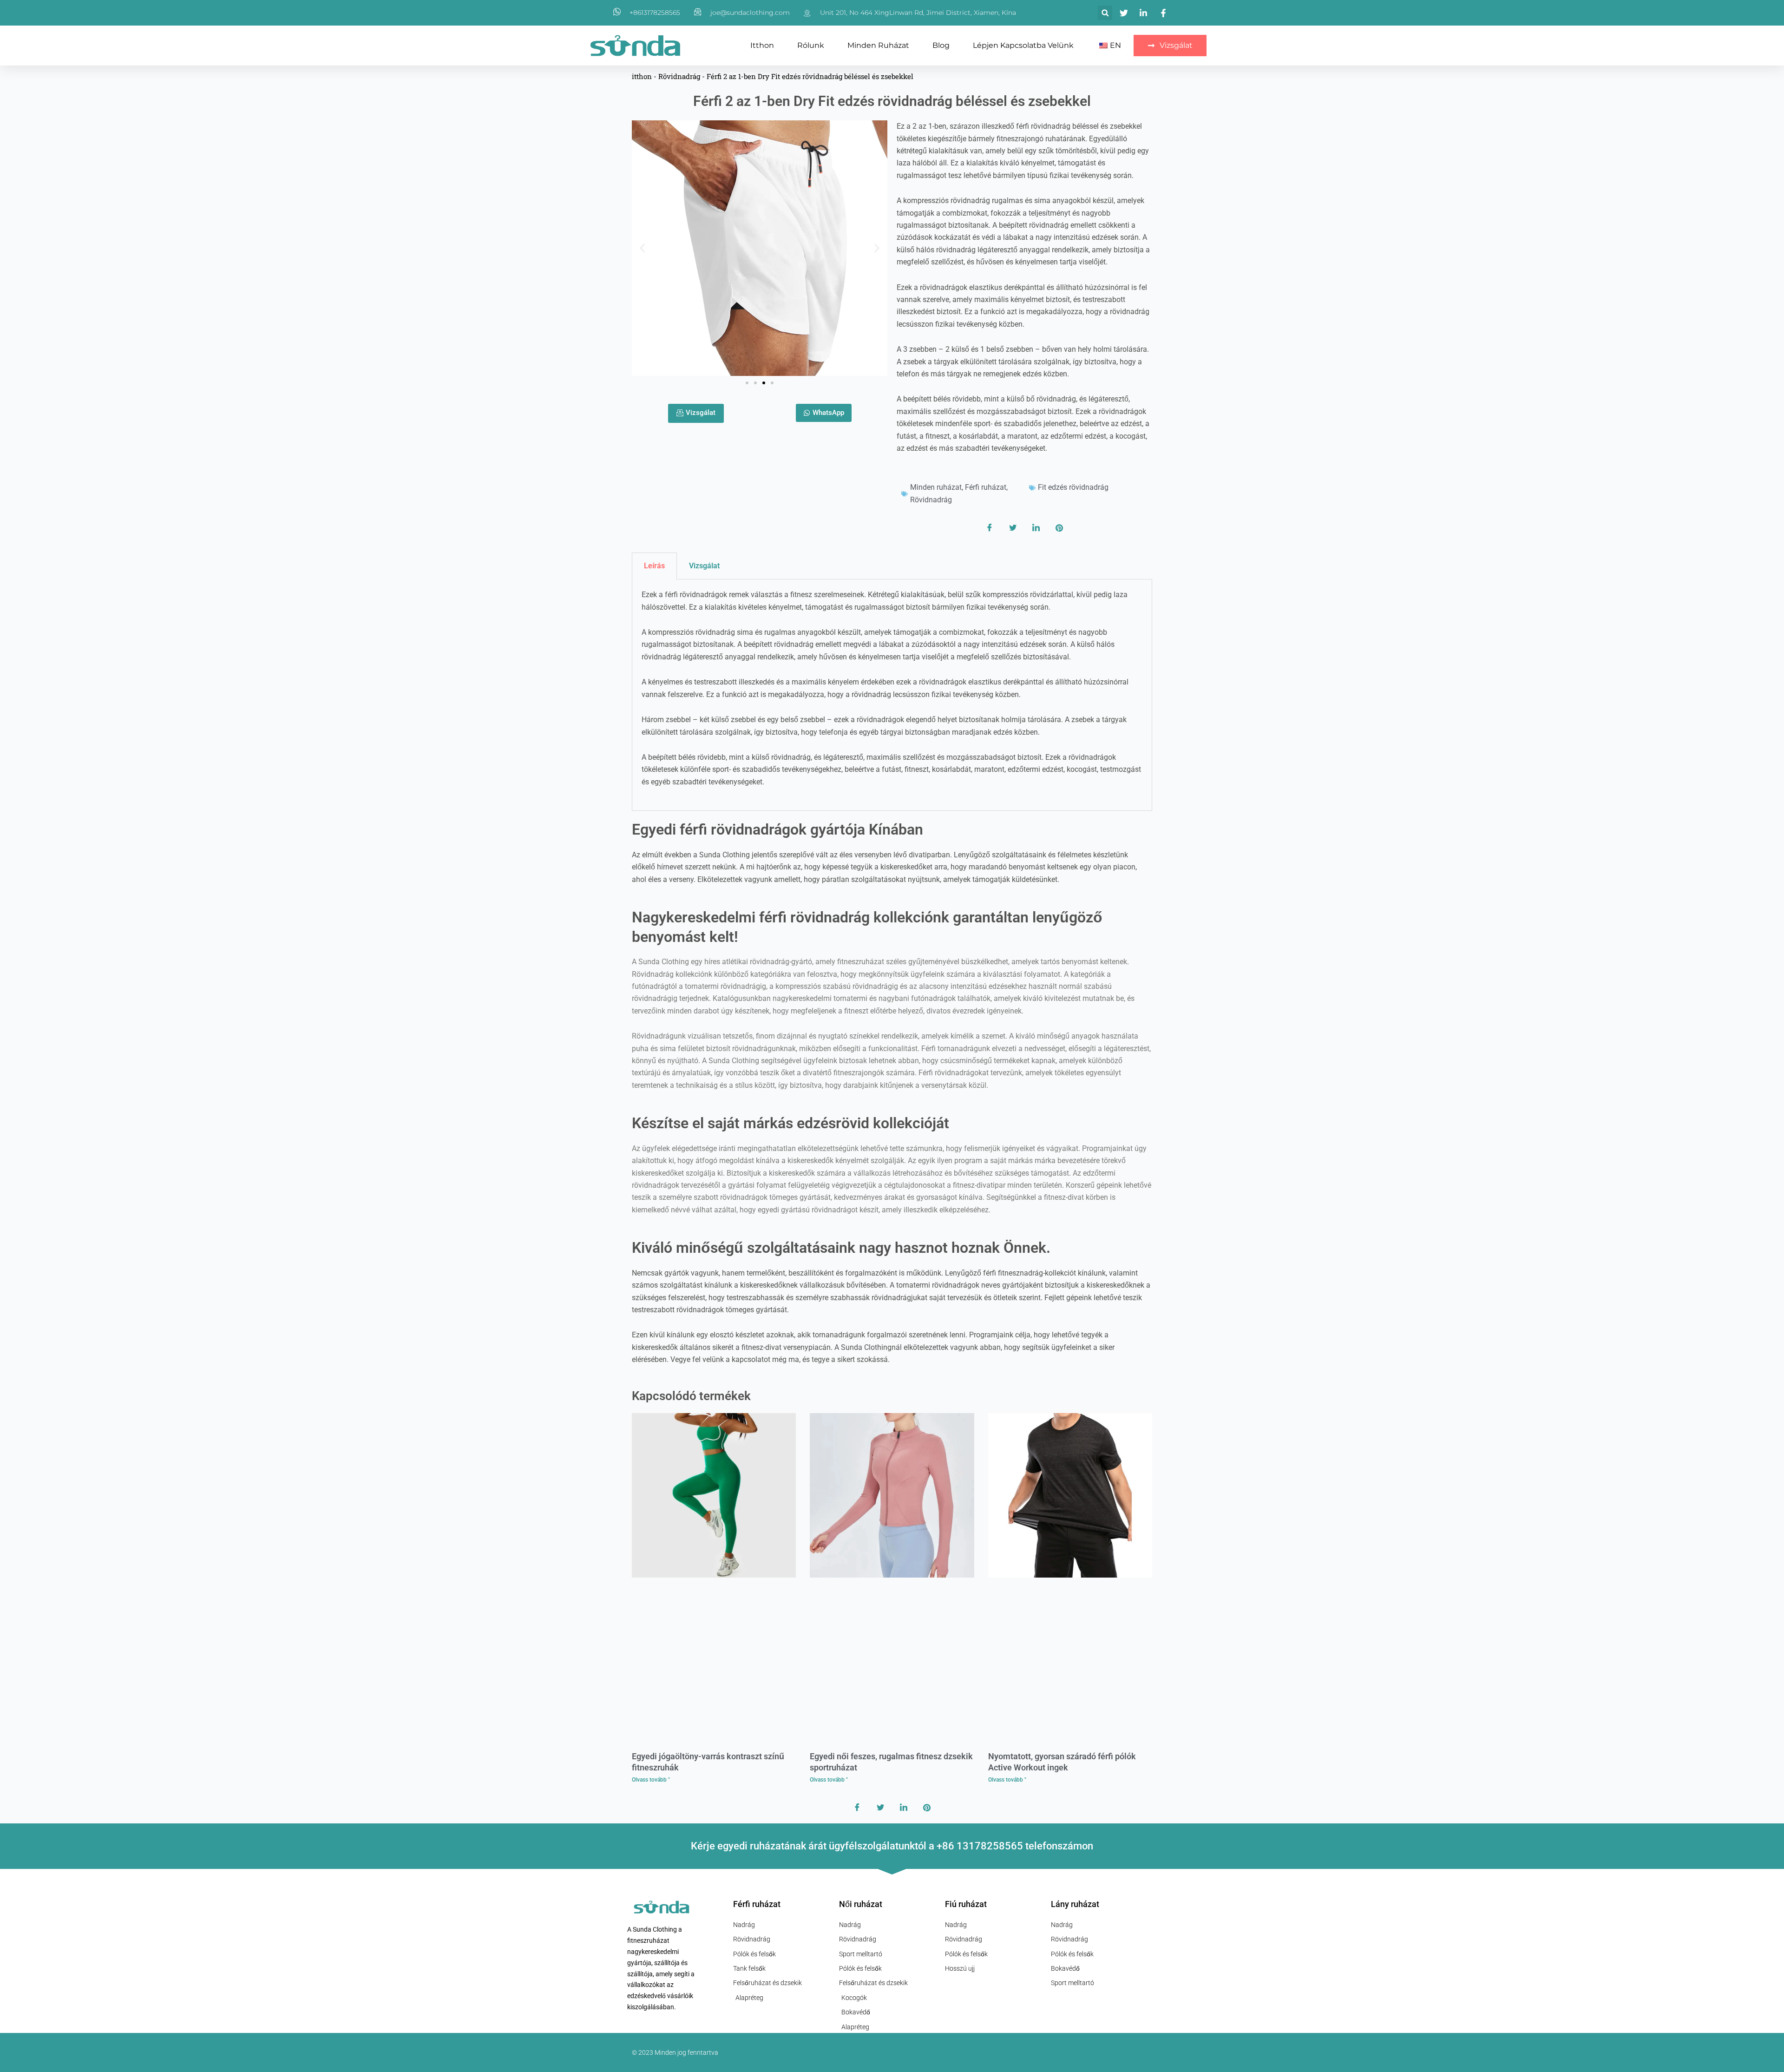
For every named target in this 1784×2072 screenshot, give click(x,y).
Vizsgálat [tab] (704, 566)
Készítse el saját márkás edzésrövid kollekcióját (790, 1123)
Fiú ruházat (966, 1904)
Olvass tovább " (651, 1780)
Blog (941, 45)
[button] (1105, 13)
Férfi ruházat (986, 487)
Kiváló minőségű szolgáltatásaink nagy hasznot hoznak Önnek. (841, 1248)
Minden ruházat (878, 45)
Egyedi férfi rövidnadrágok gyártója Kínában (777, 829)
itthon (762, 45)
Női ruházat (861, 1904)
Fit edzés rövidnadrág (1073, 487)
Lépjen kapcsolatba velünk (1023, 45)
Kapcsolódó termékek (691, 1396)
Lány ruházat (1075, 1904)
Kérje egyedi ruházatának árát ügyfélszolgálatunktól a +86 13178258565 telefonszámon (892, 1846)
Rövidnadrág (679, 76)
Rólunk (811, 45)
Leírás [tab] (654, 566)
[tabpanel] (892, 695)
